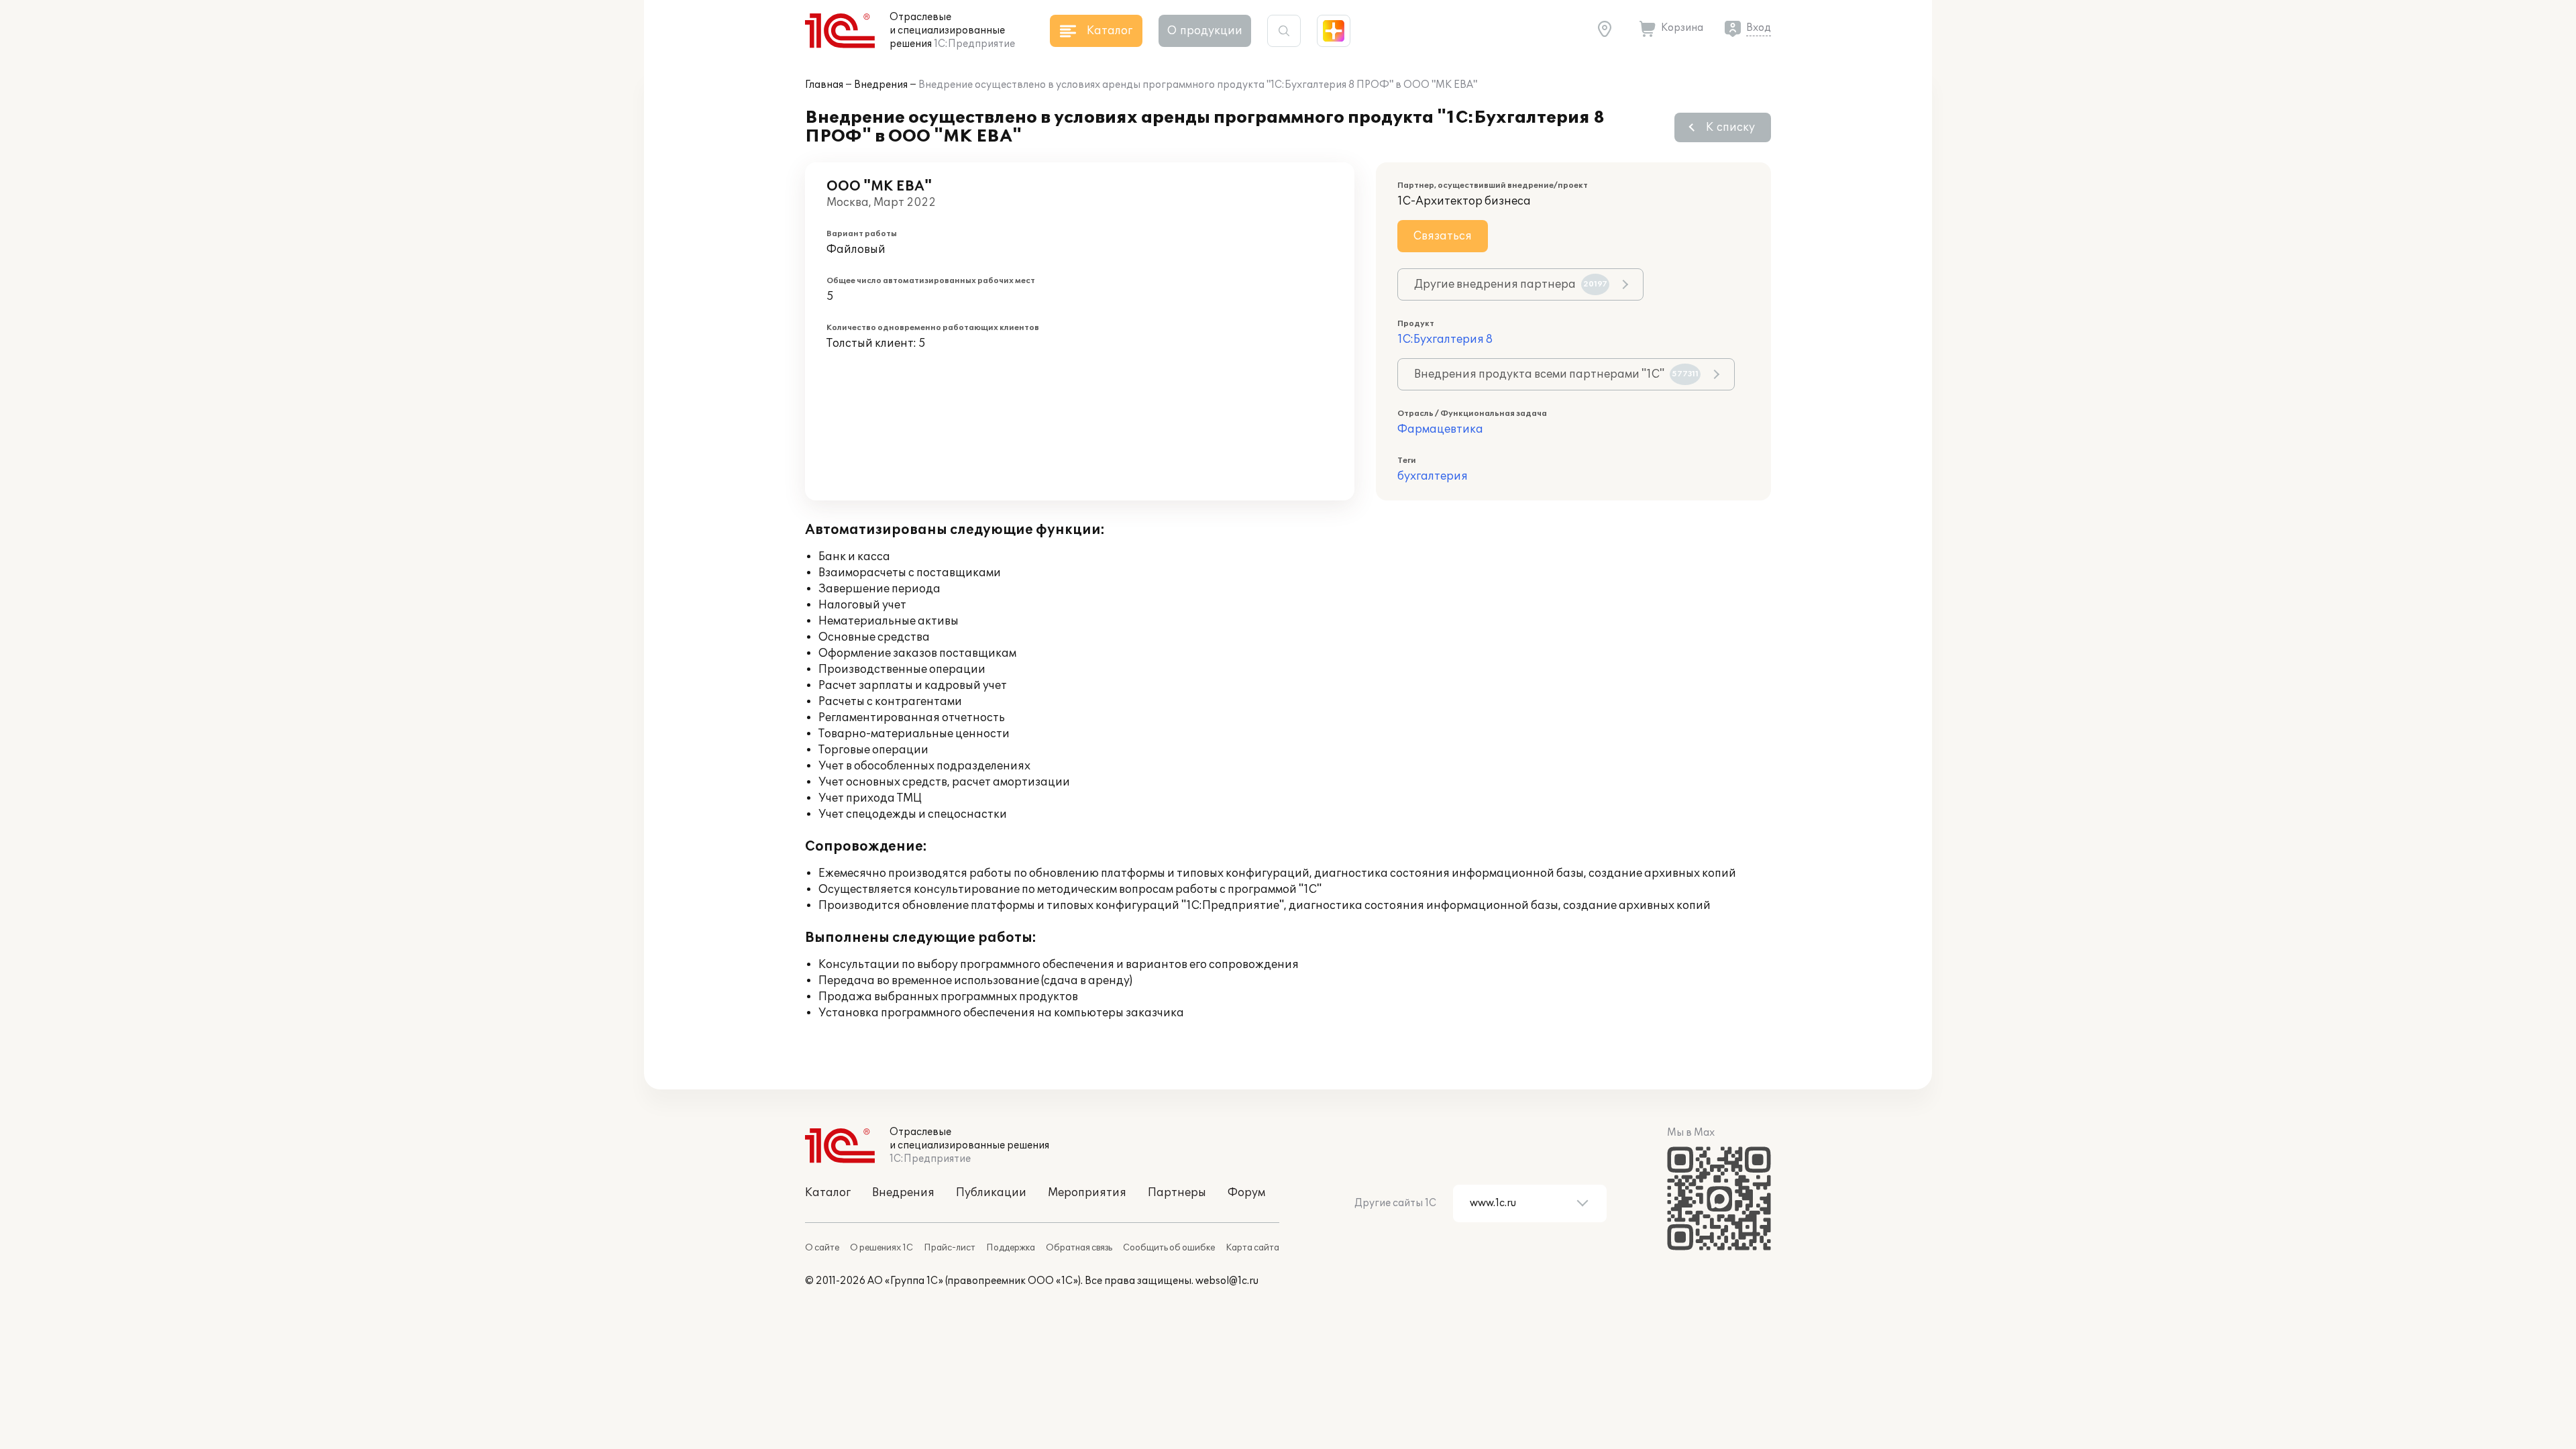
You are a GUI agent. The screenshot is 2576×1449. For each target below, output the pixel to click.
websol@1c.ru (1227, 1281)
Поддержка (1011, 1248)
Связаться (1443, 236)
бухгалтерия (1433, 476)
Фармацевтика (1440, 429)
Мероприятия (1087, 1193)
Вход (1759, 28)
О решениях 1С (881, 1248)
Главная (824, 85)
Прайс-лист (950, 1248)
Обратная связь (1079, 1248)
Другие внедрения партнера (1511, 284)
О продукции (1205, 31)
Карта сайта (1252, 1248)
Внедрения (881, 85)
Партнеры (1177, 1193)
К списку (1730, 127)
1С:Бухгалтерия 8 (1445, 339)
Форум (1246, 1193)
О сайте (822, 1248)
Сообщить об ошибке (1169, 1248)
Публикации (991, 1193)
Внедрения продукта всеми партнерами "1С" (1556, 374)
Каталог (828, 1193)
